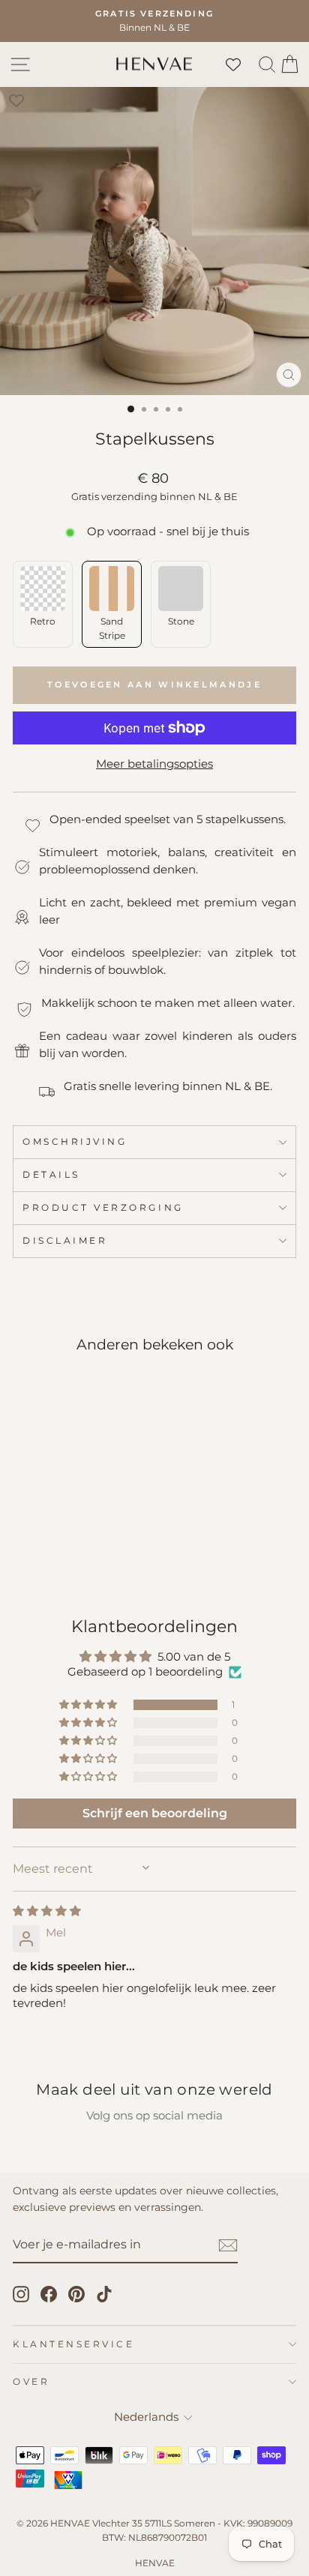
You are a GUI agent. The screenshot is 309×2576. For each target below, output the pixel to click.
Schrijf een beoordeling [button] (155, 1813)
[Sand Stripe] (48, 1548)
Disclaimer (65, 1241)
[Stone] (72, 1548)
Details (51, 1175)
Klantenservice (73, 2344)
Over (31, 2382)
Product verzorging (103, 1208)
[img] (47, 1911)
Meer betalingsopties (154, 764)
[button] (89, 1705)
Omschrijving (75, 1142)
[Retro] (24, 1548)
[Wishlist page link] (241, 64)
